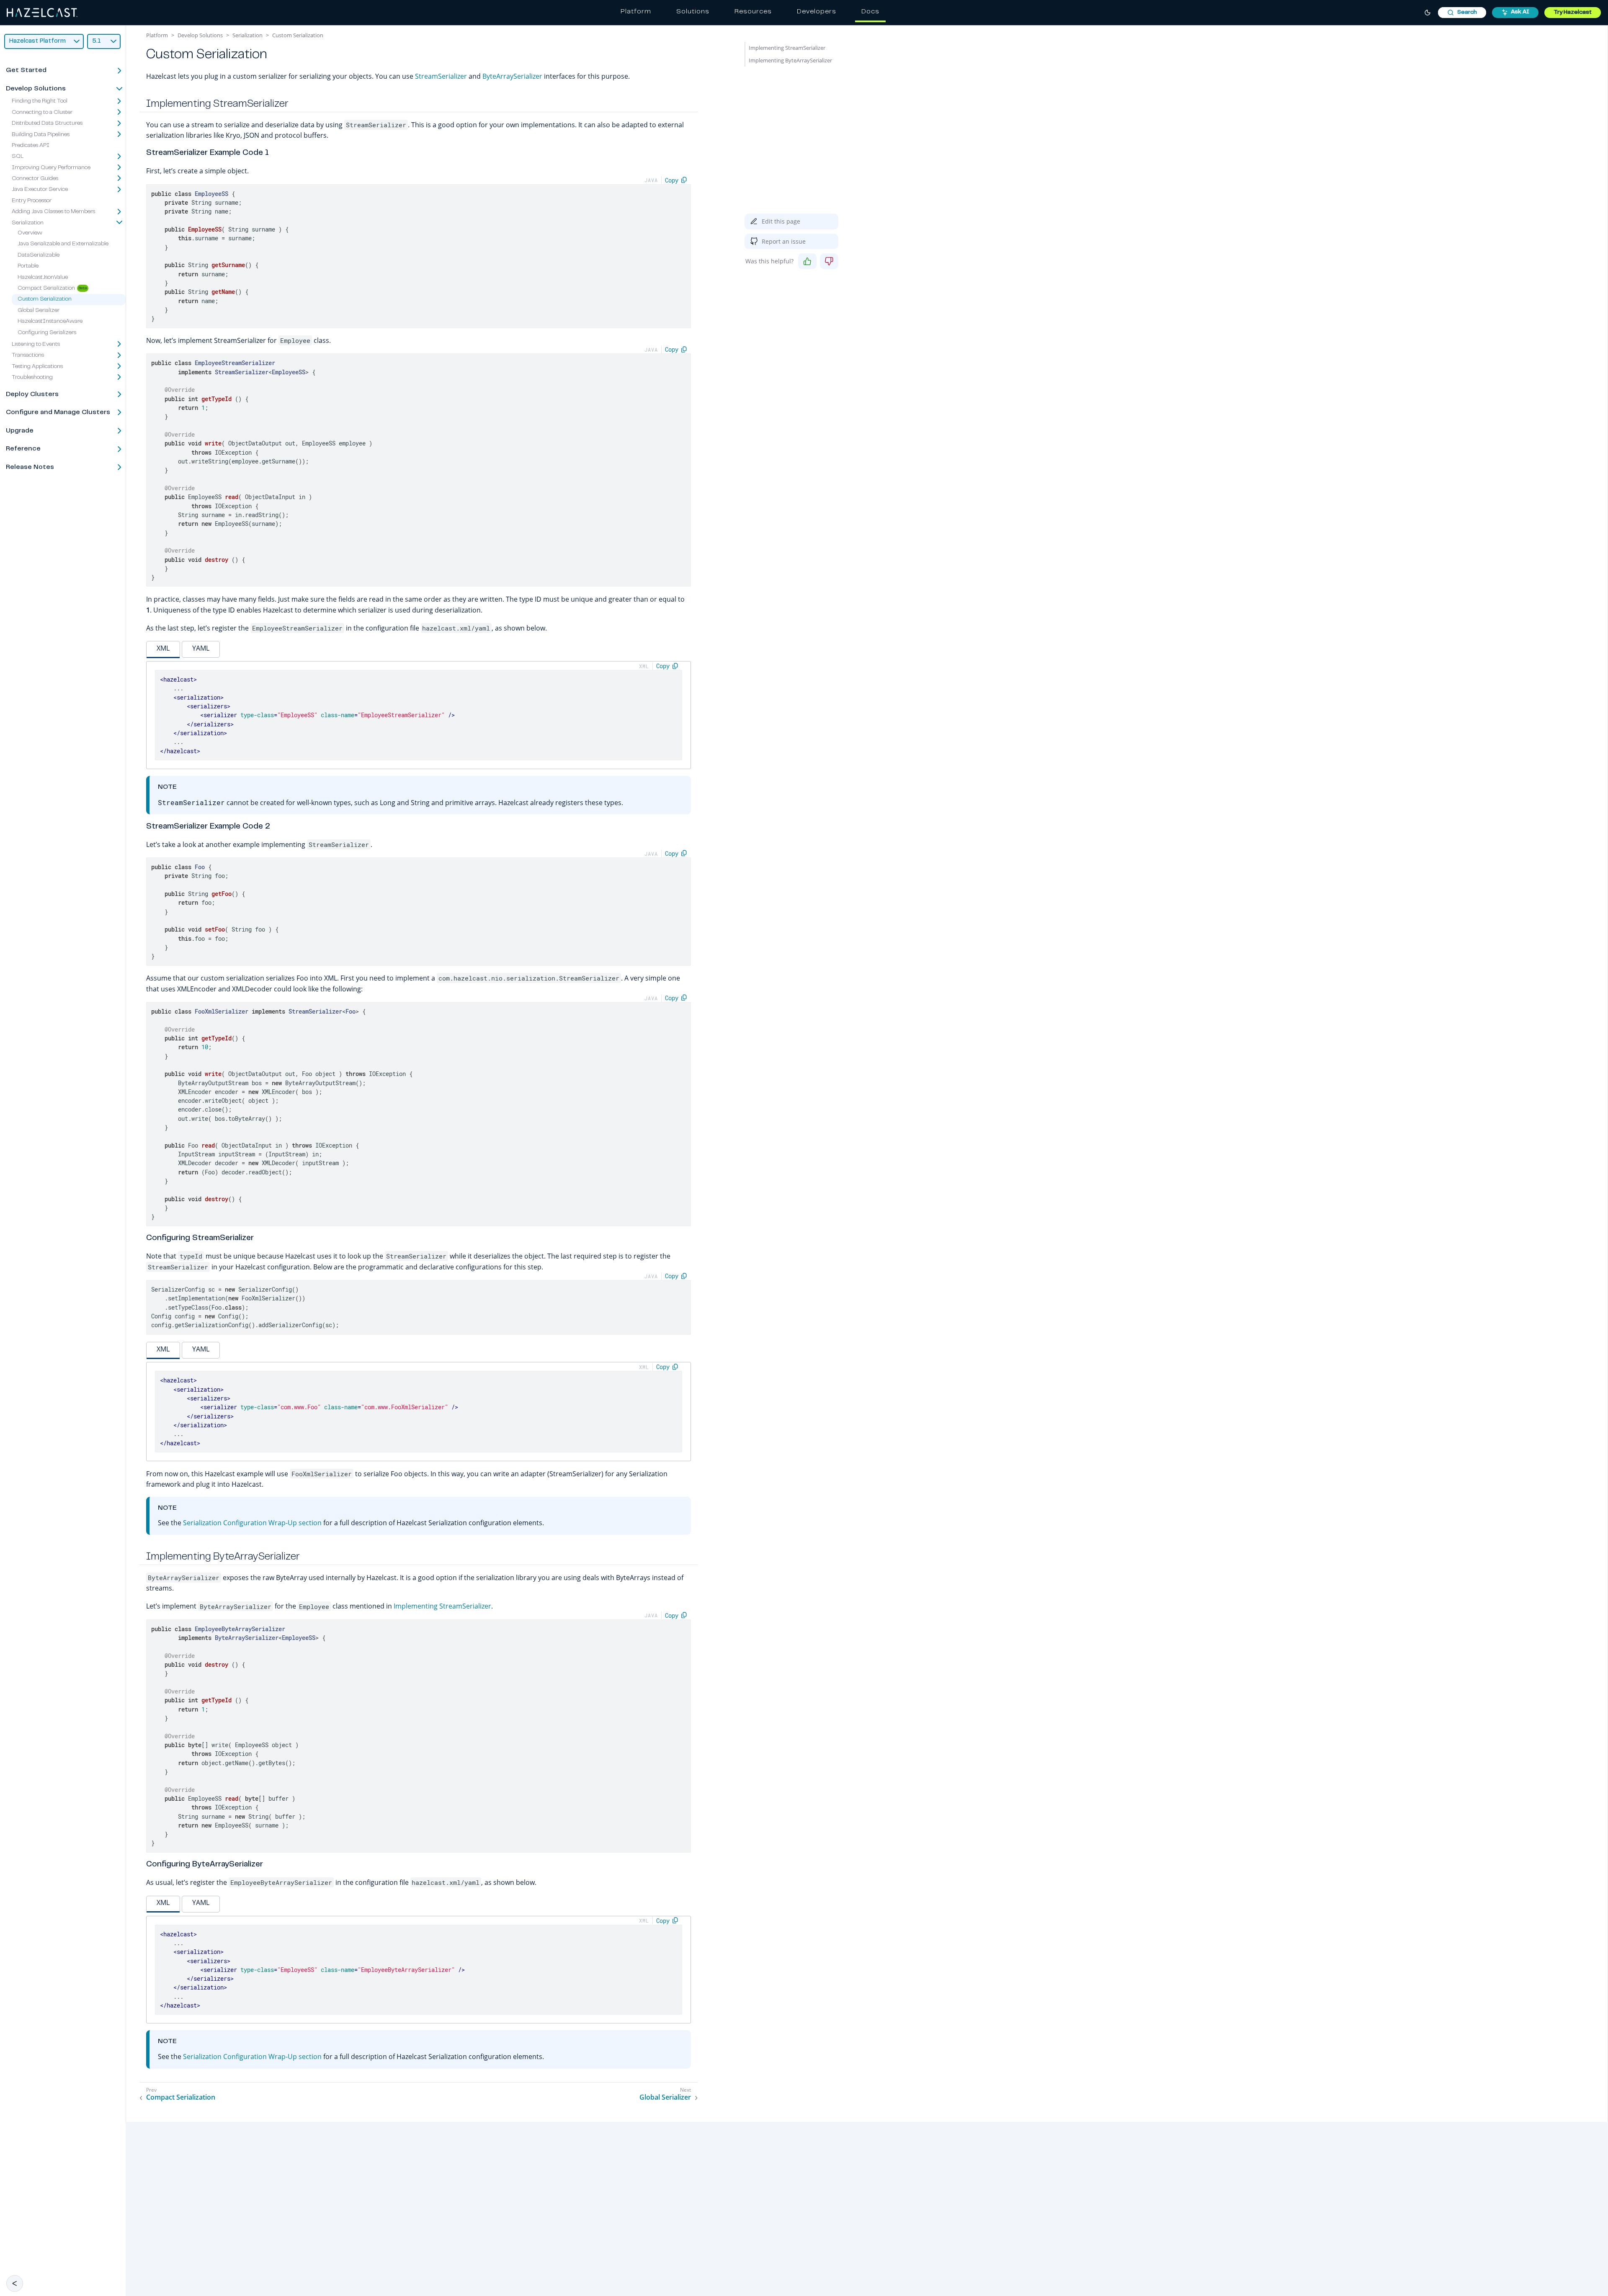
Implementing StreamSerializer (442, 1606)
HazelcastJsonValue (43, 278)
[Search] (1462, 13)
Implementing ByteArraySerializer (790, 60)
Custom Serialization (45, 300)
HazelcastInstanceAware (50, 322)
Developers (817, 12)
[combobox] (1462, 13)
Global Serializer (39, 311)
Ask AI (1520, 12)
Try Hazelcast (1573, 13)
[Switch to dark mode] (1428, 13)
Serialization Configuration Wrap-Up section (252, 1523)
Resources (753, 12)
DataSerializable (39, 255)
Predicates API (31, 146)
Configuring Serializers (47, 333)
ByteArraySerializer (512, 76)
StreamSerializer (441, 76)
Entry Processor (32, 201)
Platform (636, 12)
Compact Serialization (46, 288)
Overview (30, 233)
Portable (28, 267)
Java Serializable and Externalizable (63, 245)
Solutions (693, 12)
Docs (870, 12)
